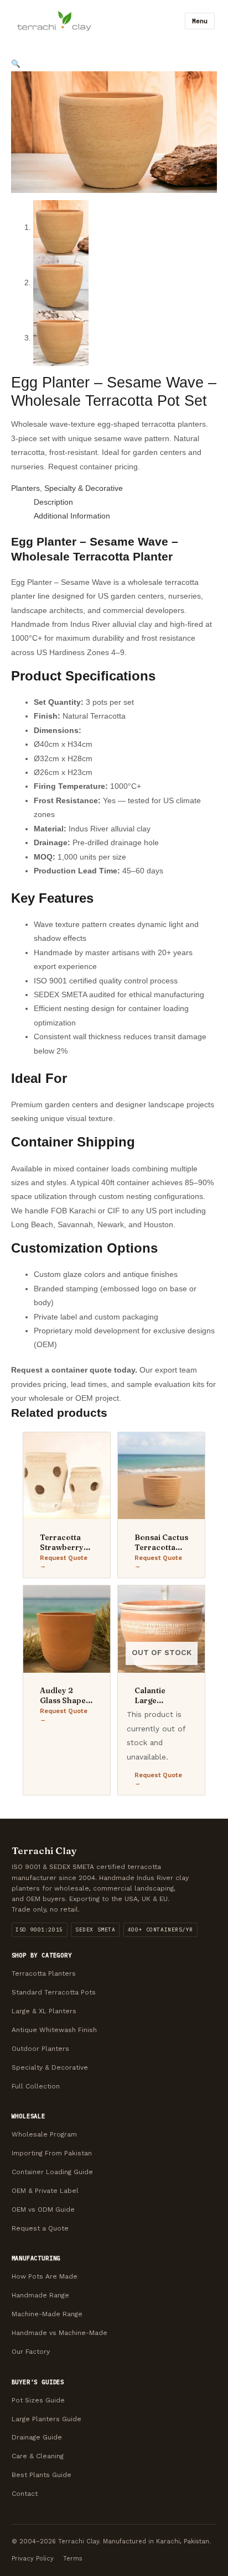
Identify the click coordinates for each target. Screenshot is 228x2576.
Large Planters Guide (46, 2419)
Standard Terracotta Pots (54, 1992)
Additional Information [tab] (72, 516)
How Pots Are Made (45, 2276)
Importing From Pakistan (52, 2153)
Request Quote (64, 1558)
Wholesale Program (44, 2134)
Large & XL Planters (44, 2011)
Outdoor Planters (40, 2049)
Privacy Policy (33, 2559)
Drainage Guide (37, 2437)
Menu (200, 21)
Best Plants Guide (42, 2475)
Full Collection (36, 2086)
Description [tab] (53, 502)
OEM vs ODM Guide (43, 2210)
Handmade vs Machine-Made (59, 2333)
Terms (73, 2559)
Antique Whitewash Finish (54, 2030)
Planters (25, 488)
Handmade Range (40, 2295)
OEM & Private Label (45, 2191)
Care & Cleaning (38, 2456)
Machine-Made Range (47, 2314)
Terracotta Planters (44, 1973)
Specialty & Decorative (84, 488)
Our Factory (31, 2352)
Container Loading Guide (52, 2172)
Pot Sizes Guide (38, 2400)
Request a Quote (40, 2228)
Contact (25, 2494)
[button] (16, 64)
